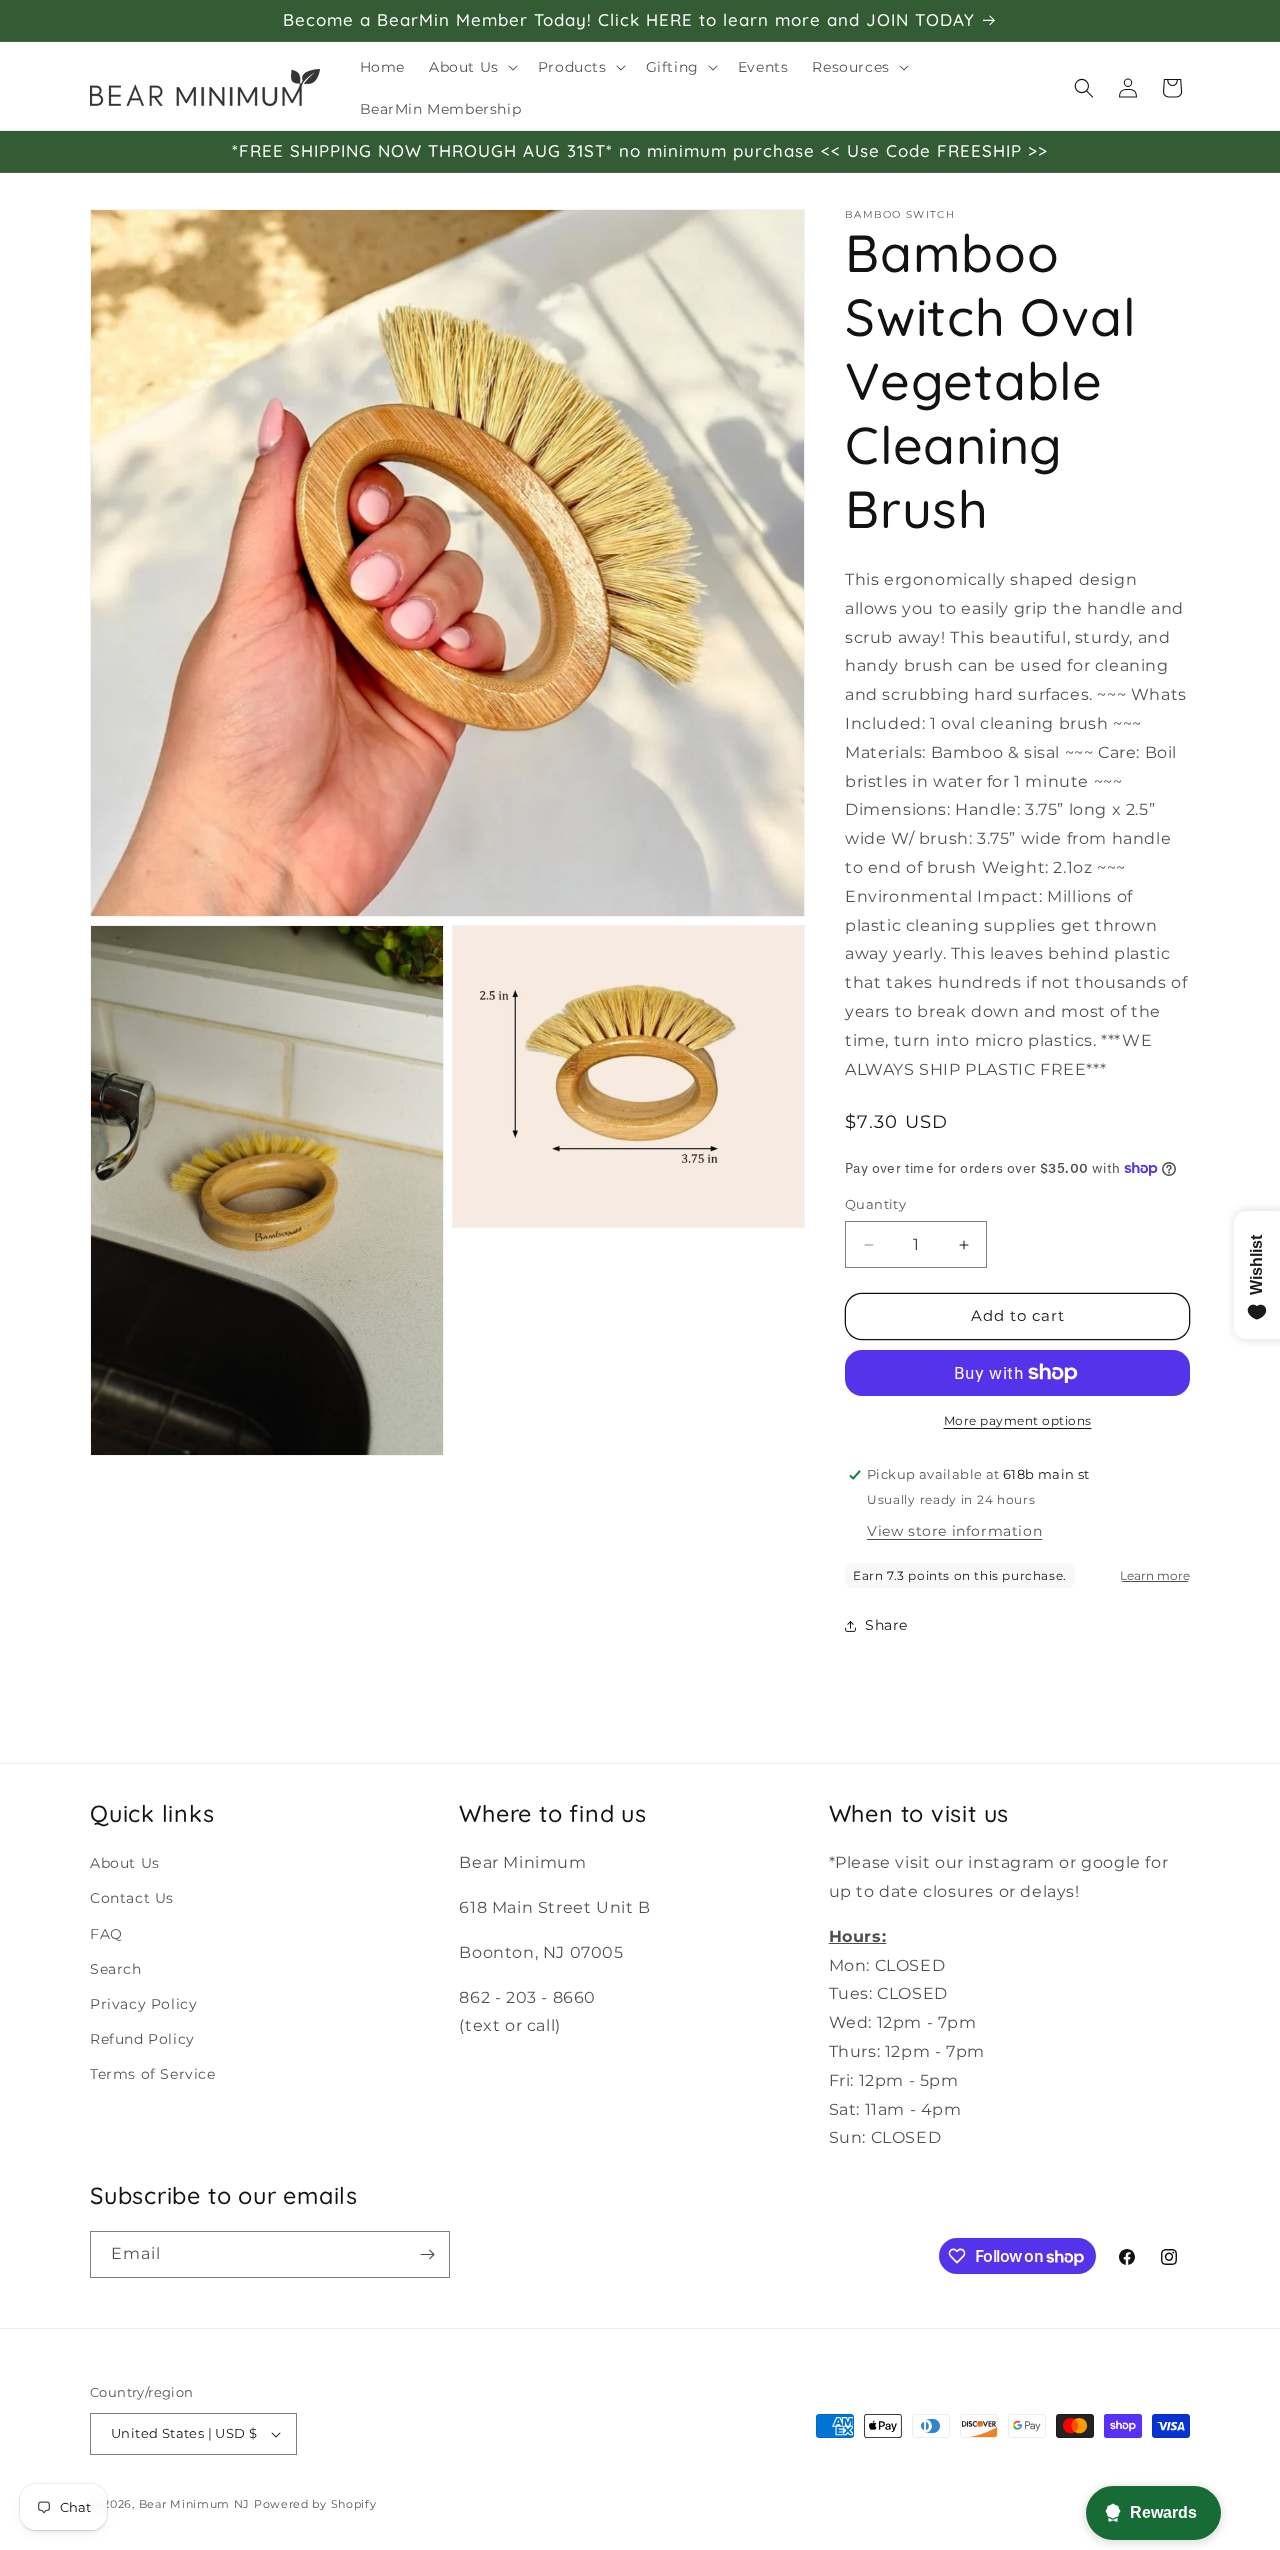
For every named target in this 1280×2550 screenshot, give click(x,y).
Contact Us (132, 1898)
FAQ (106, 1933)
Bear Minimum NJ (195, 2504)
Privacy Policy (143, 2003)
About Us (125, 1862)
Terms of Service (153, 2073)
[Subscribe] (427, 2254)
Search (116, 1968)
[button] (471, 67)
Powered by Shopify (315, 2504)
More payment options (1018, 1420)
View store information (954, 1531)
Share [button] (886, 1625)
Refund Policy (142, 2038)
